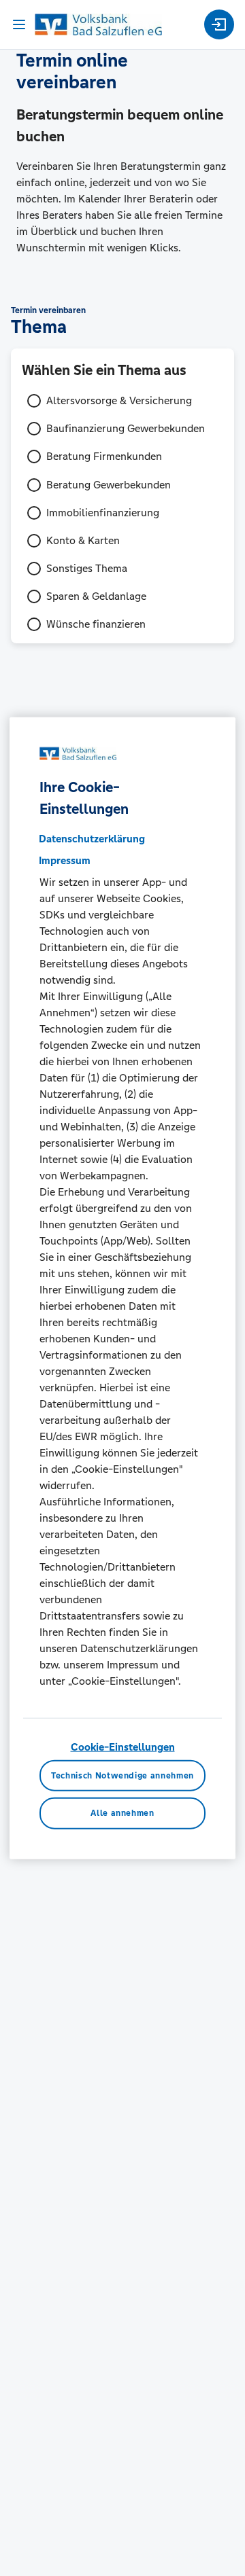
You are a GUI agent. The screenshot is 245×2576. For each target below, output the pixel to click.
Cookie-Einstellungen (123, 1747)
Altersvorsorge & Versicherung (119, 400)
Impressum (65, 860)
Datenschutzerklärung (92, 839)
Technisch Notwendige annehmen (122, 1775)
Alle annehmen (122, 1813)
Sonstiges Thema (87, 568)
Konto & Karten (83, 540)
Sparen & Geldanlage (96, 596)
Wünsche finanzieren (96, 624)
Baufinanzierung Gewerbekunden (126, 428)
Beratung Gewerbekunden (109, 485)
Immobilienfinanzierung (103, 513)
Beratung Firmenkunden (104, 456)
